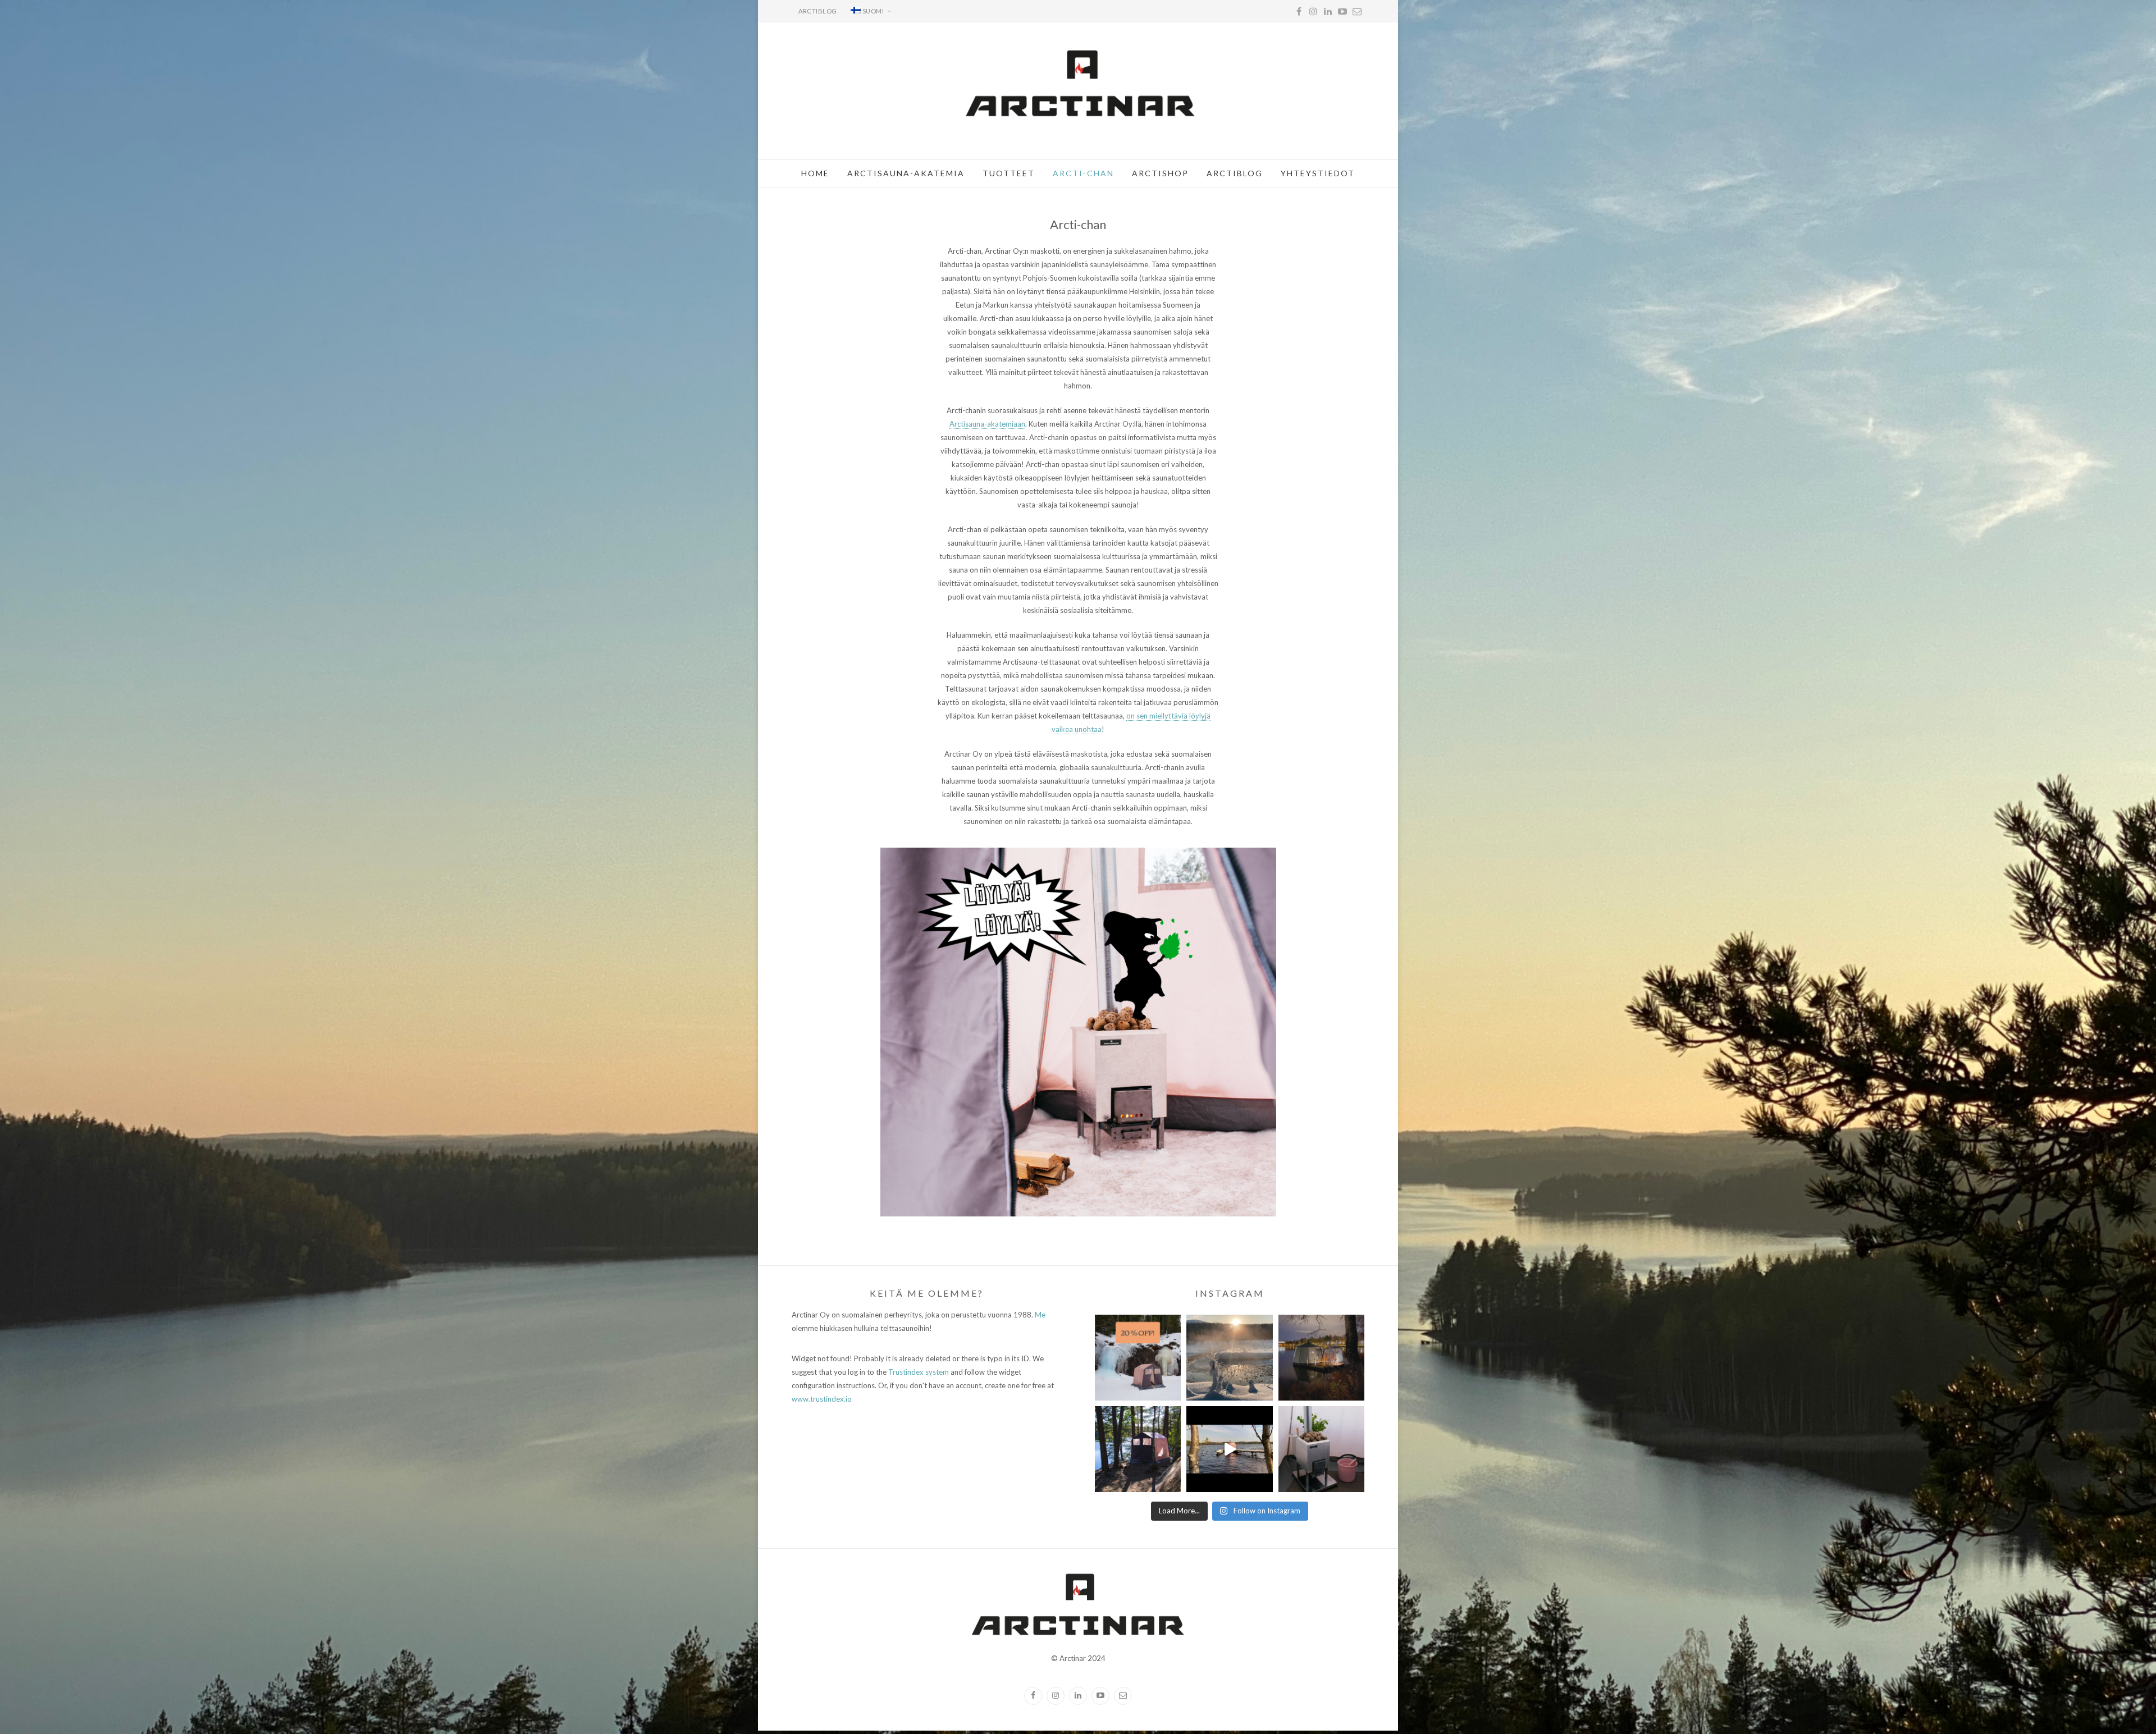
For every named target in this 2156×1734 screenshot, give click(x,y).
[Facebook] (1299, 11)
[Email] (1357, 11)
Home (815, 173)
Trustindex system (919, 1372)
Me (1040, 1315)
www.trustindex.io (822, 1399)
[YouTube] (1342, 11)
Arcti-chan (1083, 173)
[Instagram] (1313, 11)
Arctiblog (818, 11)
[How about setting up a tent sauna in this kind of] (1229, 1358)
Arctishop (1160, 173)
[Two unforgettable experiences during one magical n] (1321, 1358)
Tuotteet (1009, 173)
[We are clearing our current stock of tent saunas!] (1138, 1358)
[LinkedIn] (1328, 11)
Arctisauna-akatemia (906, 173)
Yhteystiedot (1318, 173)
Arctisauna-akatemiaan (987, 424)
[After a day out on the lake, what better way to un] (1229, 1449)
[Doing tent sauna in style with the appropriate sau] (1321, 1449)
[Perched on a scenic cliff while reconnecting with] (1138, 1449)
